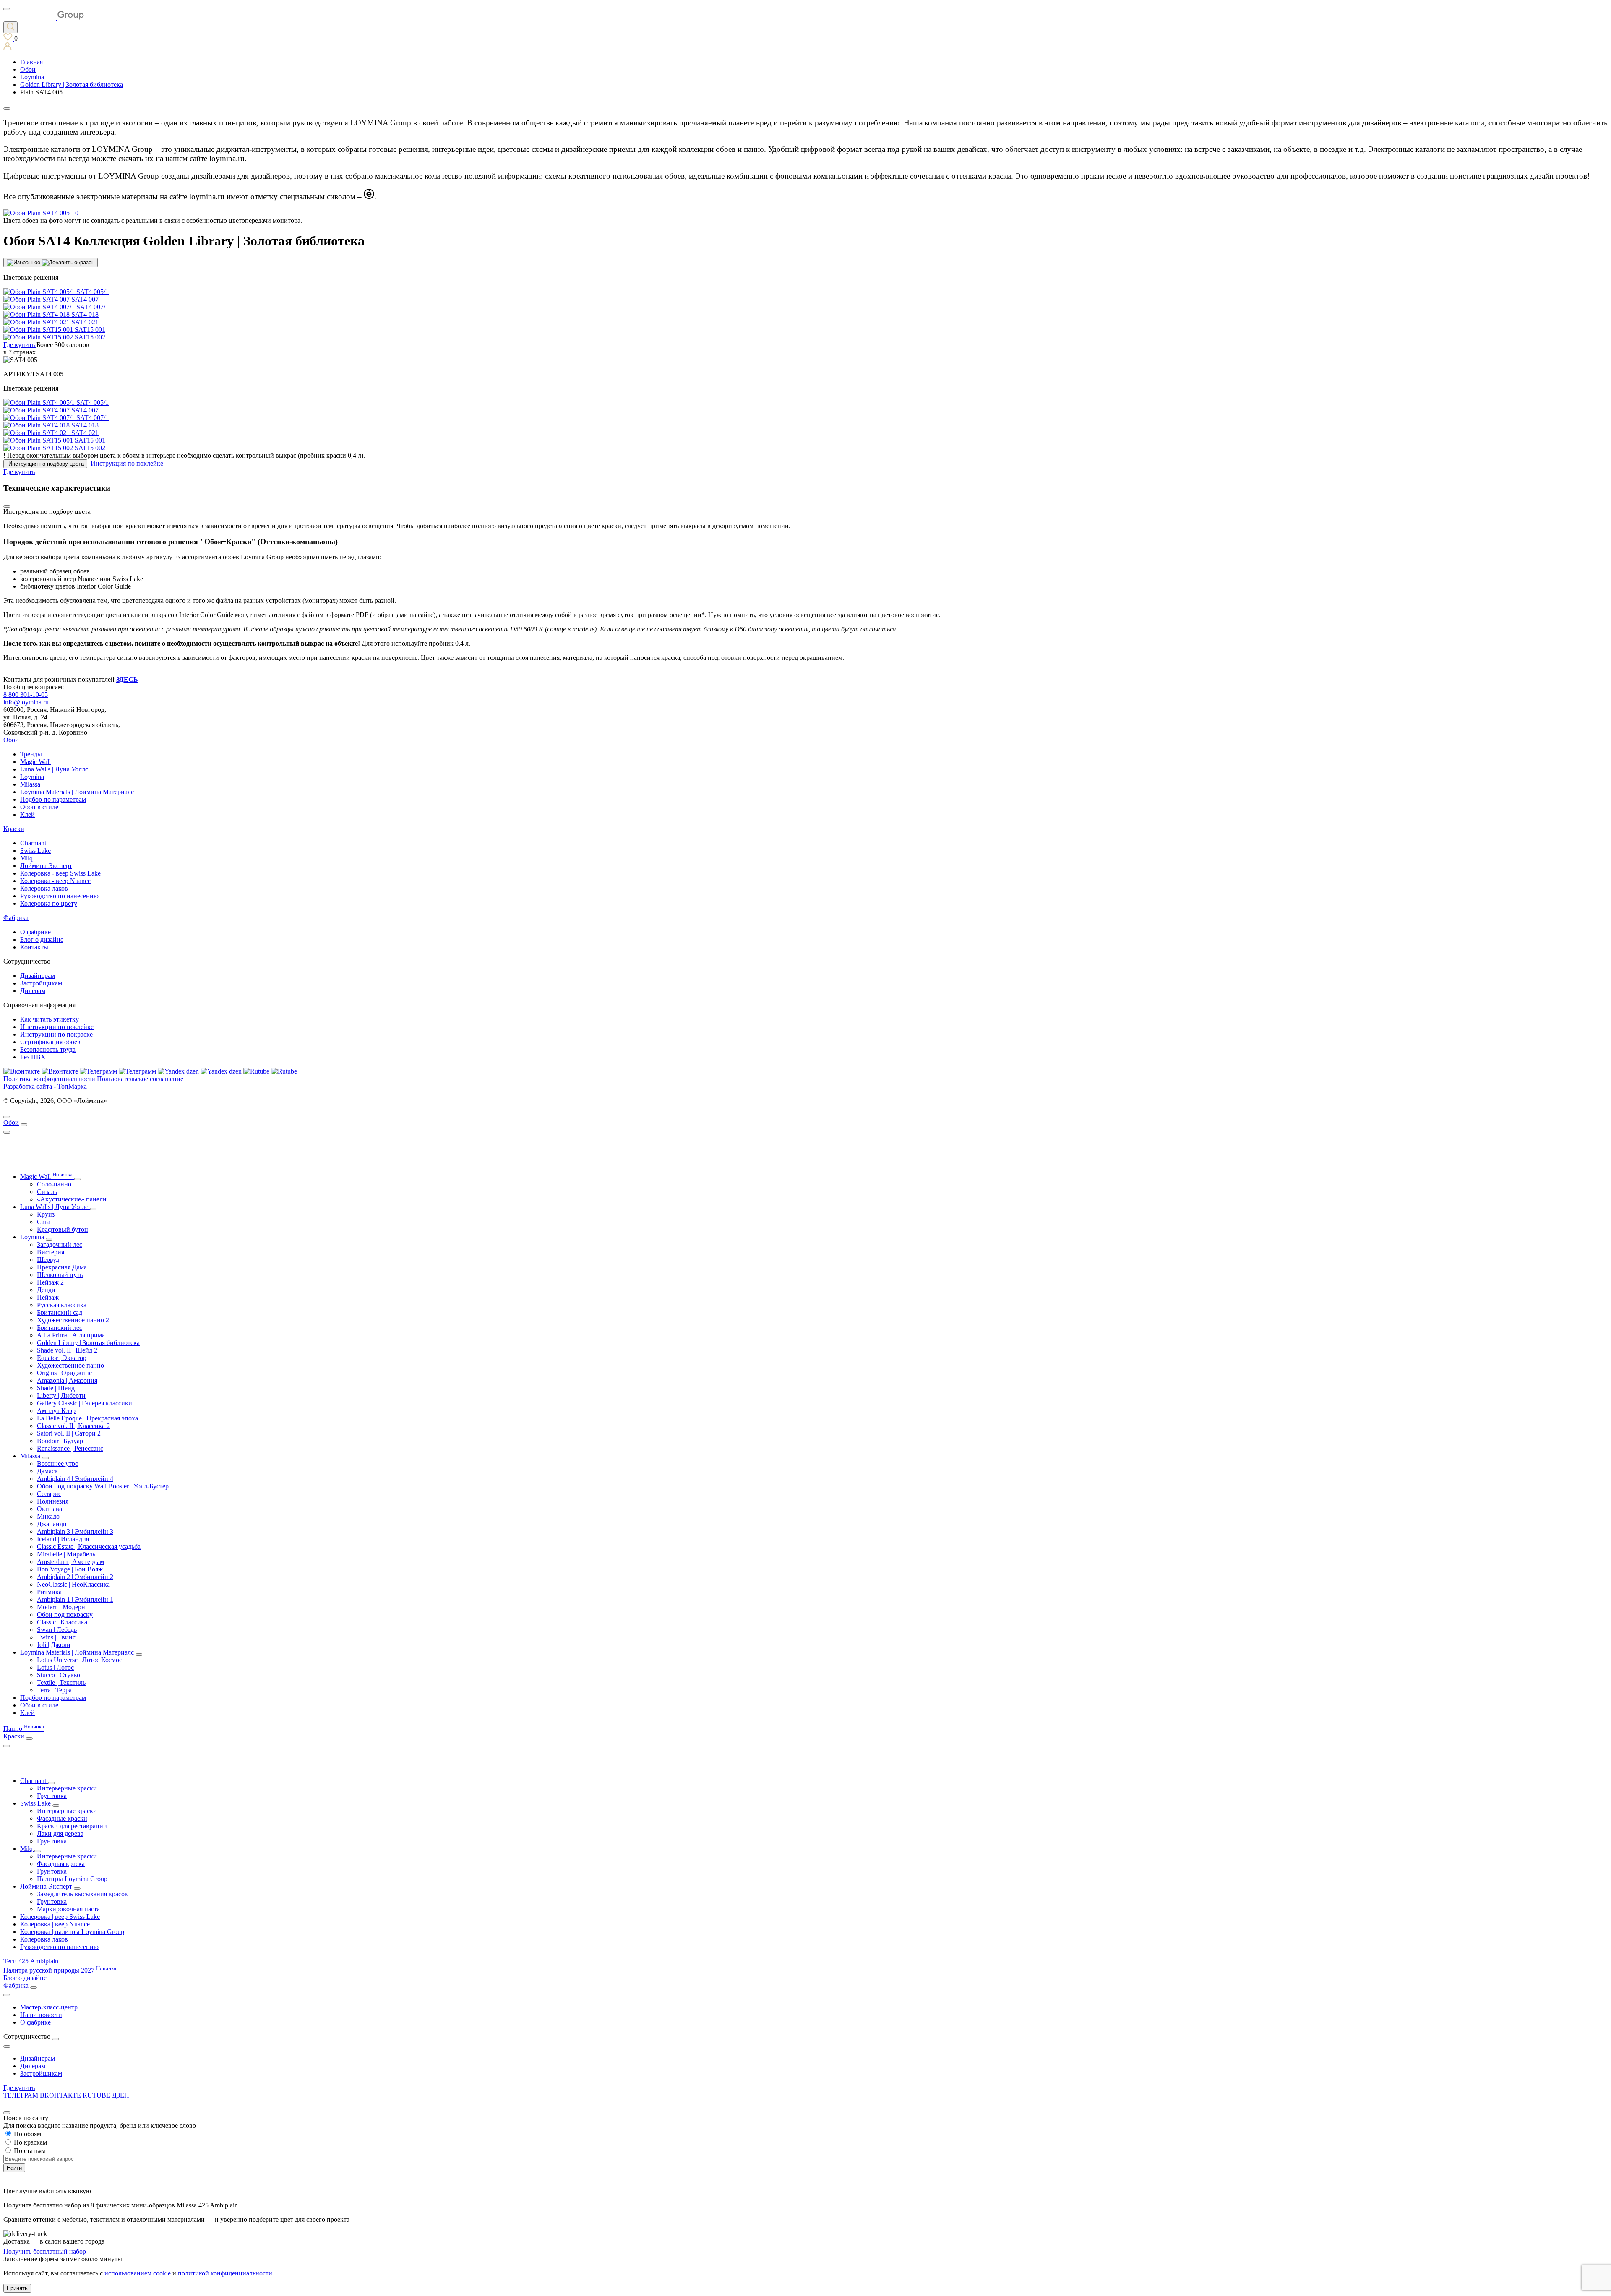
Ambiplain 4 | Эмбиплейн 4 (75, 1479)
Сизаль (47, 1192)
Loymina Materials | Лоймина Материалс (77, 792)
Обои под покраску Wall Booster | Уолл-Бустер (103, 1486)
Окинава (50, 1509)
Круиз (46, 1214)
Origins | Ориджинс (64, 1373)
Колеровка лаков (44, 888)
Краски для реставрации (72, 1826)
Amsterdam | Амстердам (70, 1562)
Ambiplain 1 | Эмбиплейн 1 (75, 1599)
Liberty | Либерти (61, 1396)
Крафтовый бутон (63, 1229)
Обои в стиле (39, 807)
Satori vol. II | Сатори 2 (69, 1433)
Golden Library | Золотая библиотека (88, 1343)
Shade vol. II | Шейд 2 (67, 1350)
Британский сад (60, 1312)
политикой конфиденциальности (225, 2273)
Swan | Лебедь (57, 1630)
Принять (17, 2288)
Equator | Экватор (62, 1358)
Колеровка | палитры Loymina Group (72, 1932)
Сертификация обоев (50, 1042)
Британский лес (60, 1328)
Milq (26, 858)
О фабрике (35, 932)
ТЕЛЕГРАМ (22, 2095)
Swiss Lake (35, 851)
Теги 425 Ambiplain (31, 1961)
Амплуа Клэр (56, 1411)
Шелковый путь (60, 1275)
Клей (27, 814)
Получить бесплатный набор (46, 2251)
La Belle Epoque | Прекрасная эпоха (87, 1418)
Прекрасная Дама (62, 1267)
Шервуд (48, 1260)
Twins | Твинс (56, 1637)
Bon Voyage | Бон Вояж (70, 1569)
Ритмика (49, 1592)
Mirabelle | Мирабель (66, 1554)
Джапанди (52, 1524)
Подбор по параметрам (53, 799)
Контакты (34, 947)
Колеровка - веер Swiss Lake (60, 873)
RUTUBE (97, 2095)
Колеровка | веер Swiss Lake (60, 1917)
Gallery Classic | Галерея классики (85, 1403)
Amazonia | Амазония (67, 1380)
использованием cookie (138, 2273)
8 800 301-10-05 (26, 695)
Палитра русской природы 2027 (60, 1970)
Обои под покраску (65, 1614)
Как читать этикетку (50, 1019)
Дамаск (47, 1471)
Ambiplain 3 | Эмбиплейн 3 (75, 1531)
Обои (11, 740)
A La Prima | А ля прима (71, 1335)
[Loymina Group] (44, 17)
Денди (46, 1290)
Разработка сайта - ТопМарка (45, 1086)
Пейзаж (48, 1297)
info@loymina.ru (26, 702)
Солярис (49, 1494)
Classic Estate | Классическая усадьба (89, 1547)
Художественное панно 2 (73, 1320)
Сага (44, 1222)
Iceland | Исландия (63, 1539)
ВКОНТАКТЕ (61, 2095)
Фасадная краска (61, 1864)
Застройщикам (41, 983)
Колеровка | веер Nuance (55, 1924)
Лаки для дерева (60, 1833)
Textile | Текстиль (61, 1682)
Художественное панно (70, 1365)
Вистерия (51, 1252)
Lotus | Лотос (55, 1667)
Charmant (33, 843)
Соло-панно (54, 1184)
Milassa (30, 784)
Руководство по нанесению (59, 896)
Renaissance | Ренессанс (70, 1448)
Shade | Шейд (56, 1388)
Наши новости (41, 2015)
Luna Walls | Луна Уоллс (54, 769)
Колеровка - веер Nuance (55, 881)
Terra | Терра (54, 1690)
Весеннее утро (58, 1463)
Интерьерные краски (67, 1788)
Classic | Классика (62, 1622)
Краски (14, 829)
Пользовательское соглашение (140, 1079)
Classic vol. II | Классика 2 (73, 1426)
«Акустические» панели (72, 1199)
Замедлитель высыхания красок (82, 1894)
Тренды (31, 754)
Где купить (19, 2088)
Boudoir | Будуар (60, 1441)
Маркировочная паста (68, 1909)
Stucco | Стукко (59, 1675)
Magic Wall (35, 762)
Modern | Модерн (61, 1607)
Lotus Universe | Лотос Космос (80, 1660)
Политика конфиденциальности (49, 1079)
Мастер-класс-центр (49, 2007)
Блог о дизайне (42, 940)
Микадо (48, 1516)
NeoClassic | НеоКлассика (73, 1584)
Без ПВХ (33, 1057)
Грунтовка (52, 1796)
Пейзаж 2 (50, 1282)
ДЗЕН (121, 2095)
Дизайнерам (38, 976)
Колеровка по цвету (49, 903)
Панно (24, 1729)
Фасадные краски (62, 1818)
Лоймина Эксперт (46, 866)
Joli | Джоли (54, 1645)
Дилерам (33, 991)
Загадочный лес (60, 1244)
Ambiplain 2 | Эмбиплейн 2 (75, 1577)
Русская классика (62, 1305)
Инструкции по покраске (56, 1034)
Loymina (32, 777)
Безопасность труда (48, 1049)
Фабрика (16, 918)
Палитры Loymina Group (72, 1879)
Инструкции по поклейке (57, 1027)
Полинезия (53, 1501)
